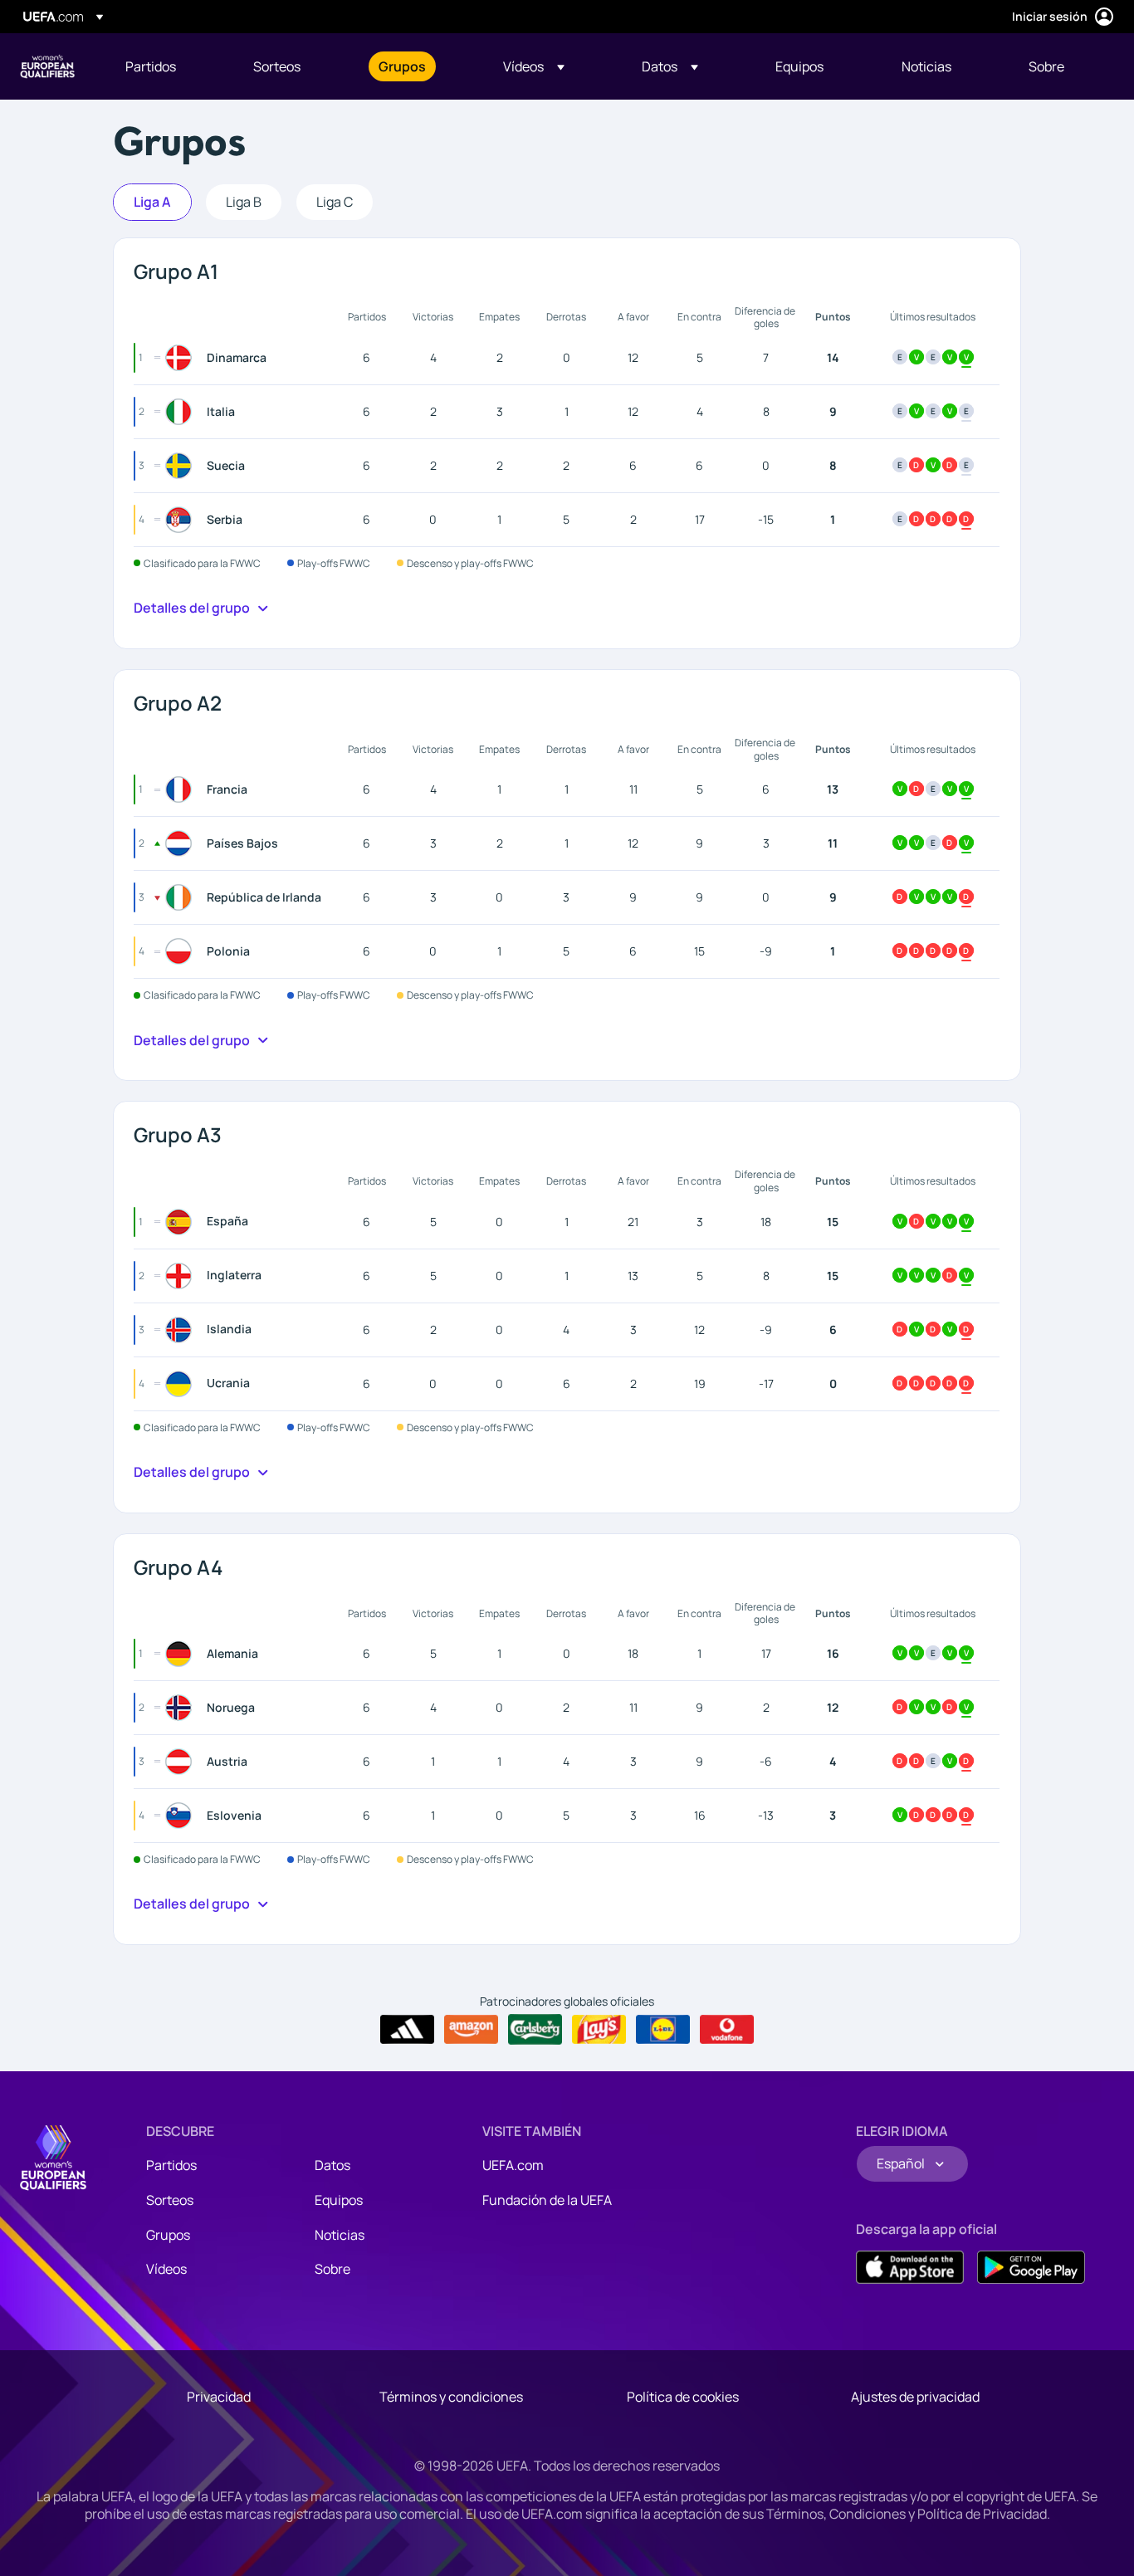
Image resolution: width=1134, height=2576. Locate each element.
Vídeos (166, 2269)
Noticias (340, 2235)
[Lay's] (599, 2030)
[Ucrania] (182, 1384)
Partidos (171, 2165)
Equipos (339, 2200)
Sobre (332, 2269)
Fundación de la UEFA (547, 2200)
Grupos (168, 2235)
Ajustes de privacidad (915, 2397)
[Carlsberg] (535, 2029)
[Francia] (182, 789)
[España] (182, 1222)
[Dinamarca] (182, 358)
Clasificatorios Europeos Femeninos (47, 66)
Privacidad (219, 2397)
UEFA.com (513, 2165)
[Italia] (182, 412)
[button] (534, 66)
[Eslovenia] (182, 1816)
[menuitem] (169, 66)
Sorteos (170, 2200)
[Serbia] (182, 520)
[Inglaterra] (182, 1276)
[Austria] (182, 1762)
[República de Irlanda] (182, 897)
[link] (151, 66)
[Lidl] (663, 2030)
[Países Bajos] (182, 843)
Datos (332, 2165)
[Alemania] (182, 1654)
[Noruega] (182, 1708)
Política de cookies (683, 2397)
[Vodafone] (727, 2030)
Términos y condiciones (451, 2397)
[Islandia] (182, 1330)
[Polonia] (182, 951)
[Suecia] (182, 466)
